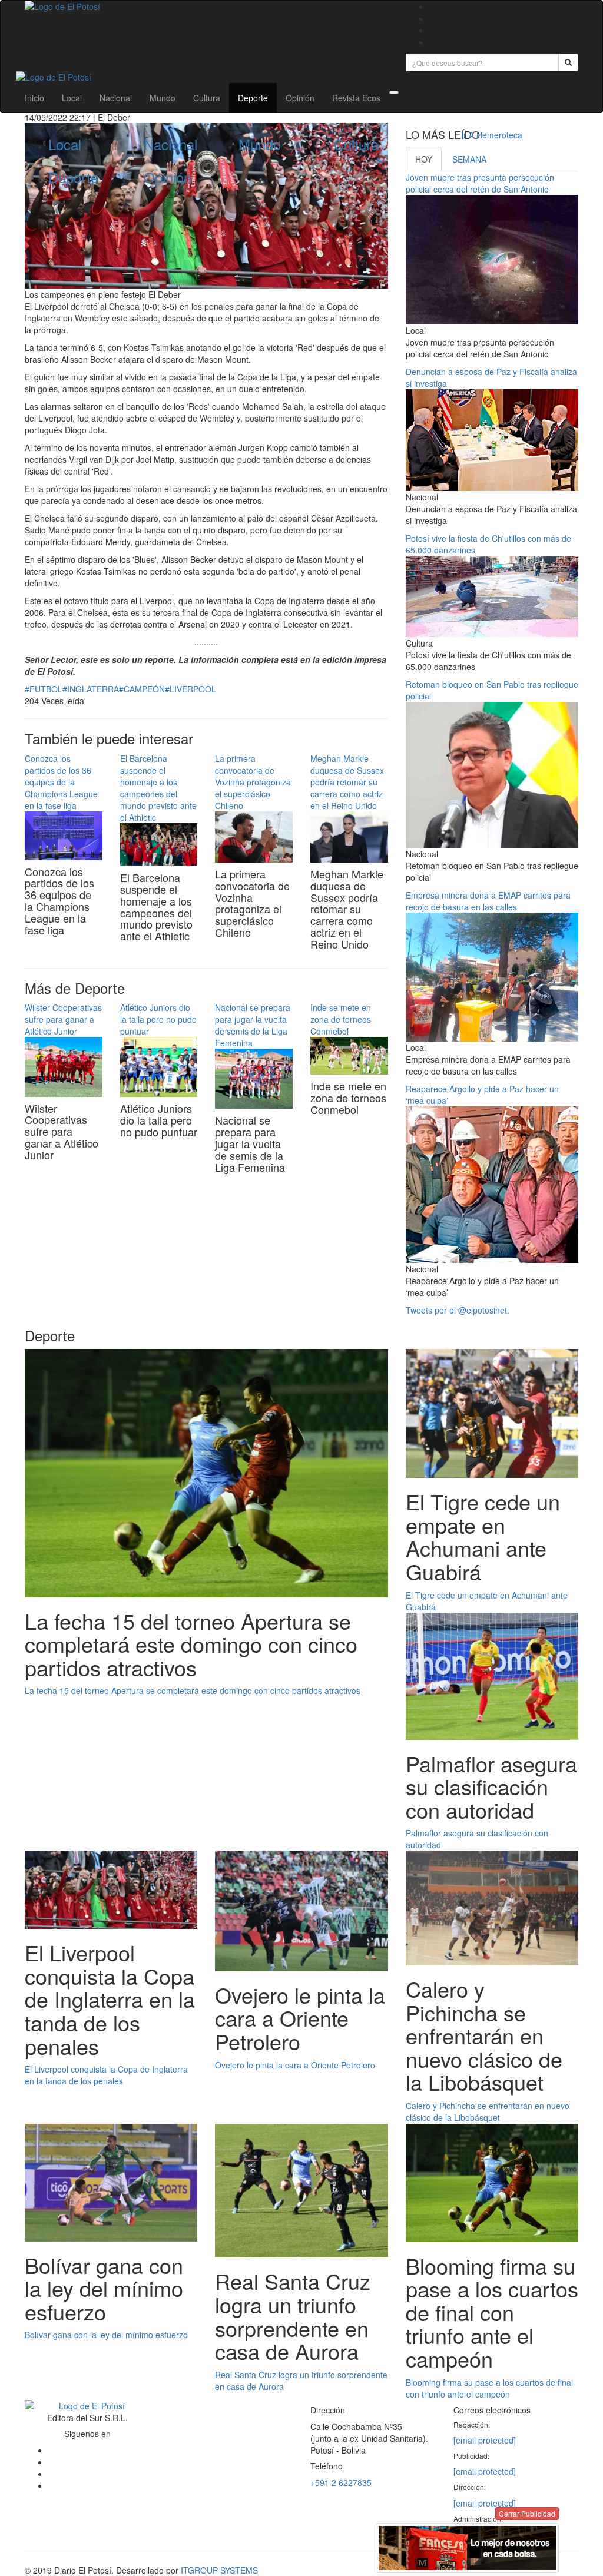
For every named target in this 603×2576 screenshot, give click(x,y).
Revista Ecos (356, 98)
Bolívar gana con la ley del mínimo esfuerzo (106, 2335)
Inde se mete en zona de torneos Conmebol (341, 1019)
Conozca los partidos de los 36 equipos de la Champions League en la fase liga (61, 782)
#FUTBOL (44, 689)
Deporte (253, 98)
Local (72, 98)
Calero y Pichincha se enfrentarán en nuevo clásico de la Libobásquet (488, 2111)
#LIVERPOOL (190, 689)
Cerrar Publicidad (527, 2513)
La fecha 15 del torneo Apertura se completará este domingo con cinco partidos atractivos (193, 1690)
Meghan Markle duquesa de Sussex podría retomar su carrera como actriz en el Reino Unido (347, 782)
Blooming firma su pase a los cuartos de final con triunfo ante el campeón (489, 2388)
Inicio (34, 98)
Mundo (163, 98)
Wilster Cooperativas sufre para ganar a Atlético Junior (63, 1019)
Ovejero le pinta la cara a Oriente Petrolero (295, 2065)
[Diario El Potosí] (206, 6)
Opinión (300, 98)
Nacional (116, 98)
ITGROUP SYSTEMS (219, 2570)
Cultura (207, 98)
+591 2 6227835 (341, 2482)
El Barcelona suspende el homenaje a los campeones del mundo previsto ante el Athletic (158, 788)
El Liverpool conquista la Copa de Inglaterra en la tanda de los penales (106, 2075)
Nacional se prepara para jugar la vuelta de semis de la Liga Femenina (253, 1025)
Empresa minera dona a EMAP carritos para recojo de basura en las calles (488, 901)
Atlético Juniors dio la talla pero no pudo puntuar (158, 1019)
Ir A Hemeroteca (492, 135)
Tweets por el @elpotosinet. (458, 1310)
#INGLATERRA (91, 689)
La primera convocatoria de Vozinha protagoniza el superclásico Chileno (253, 782)
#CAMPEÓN (142, 689)
